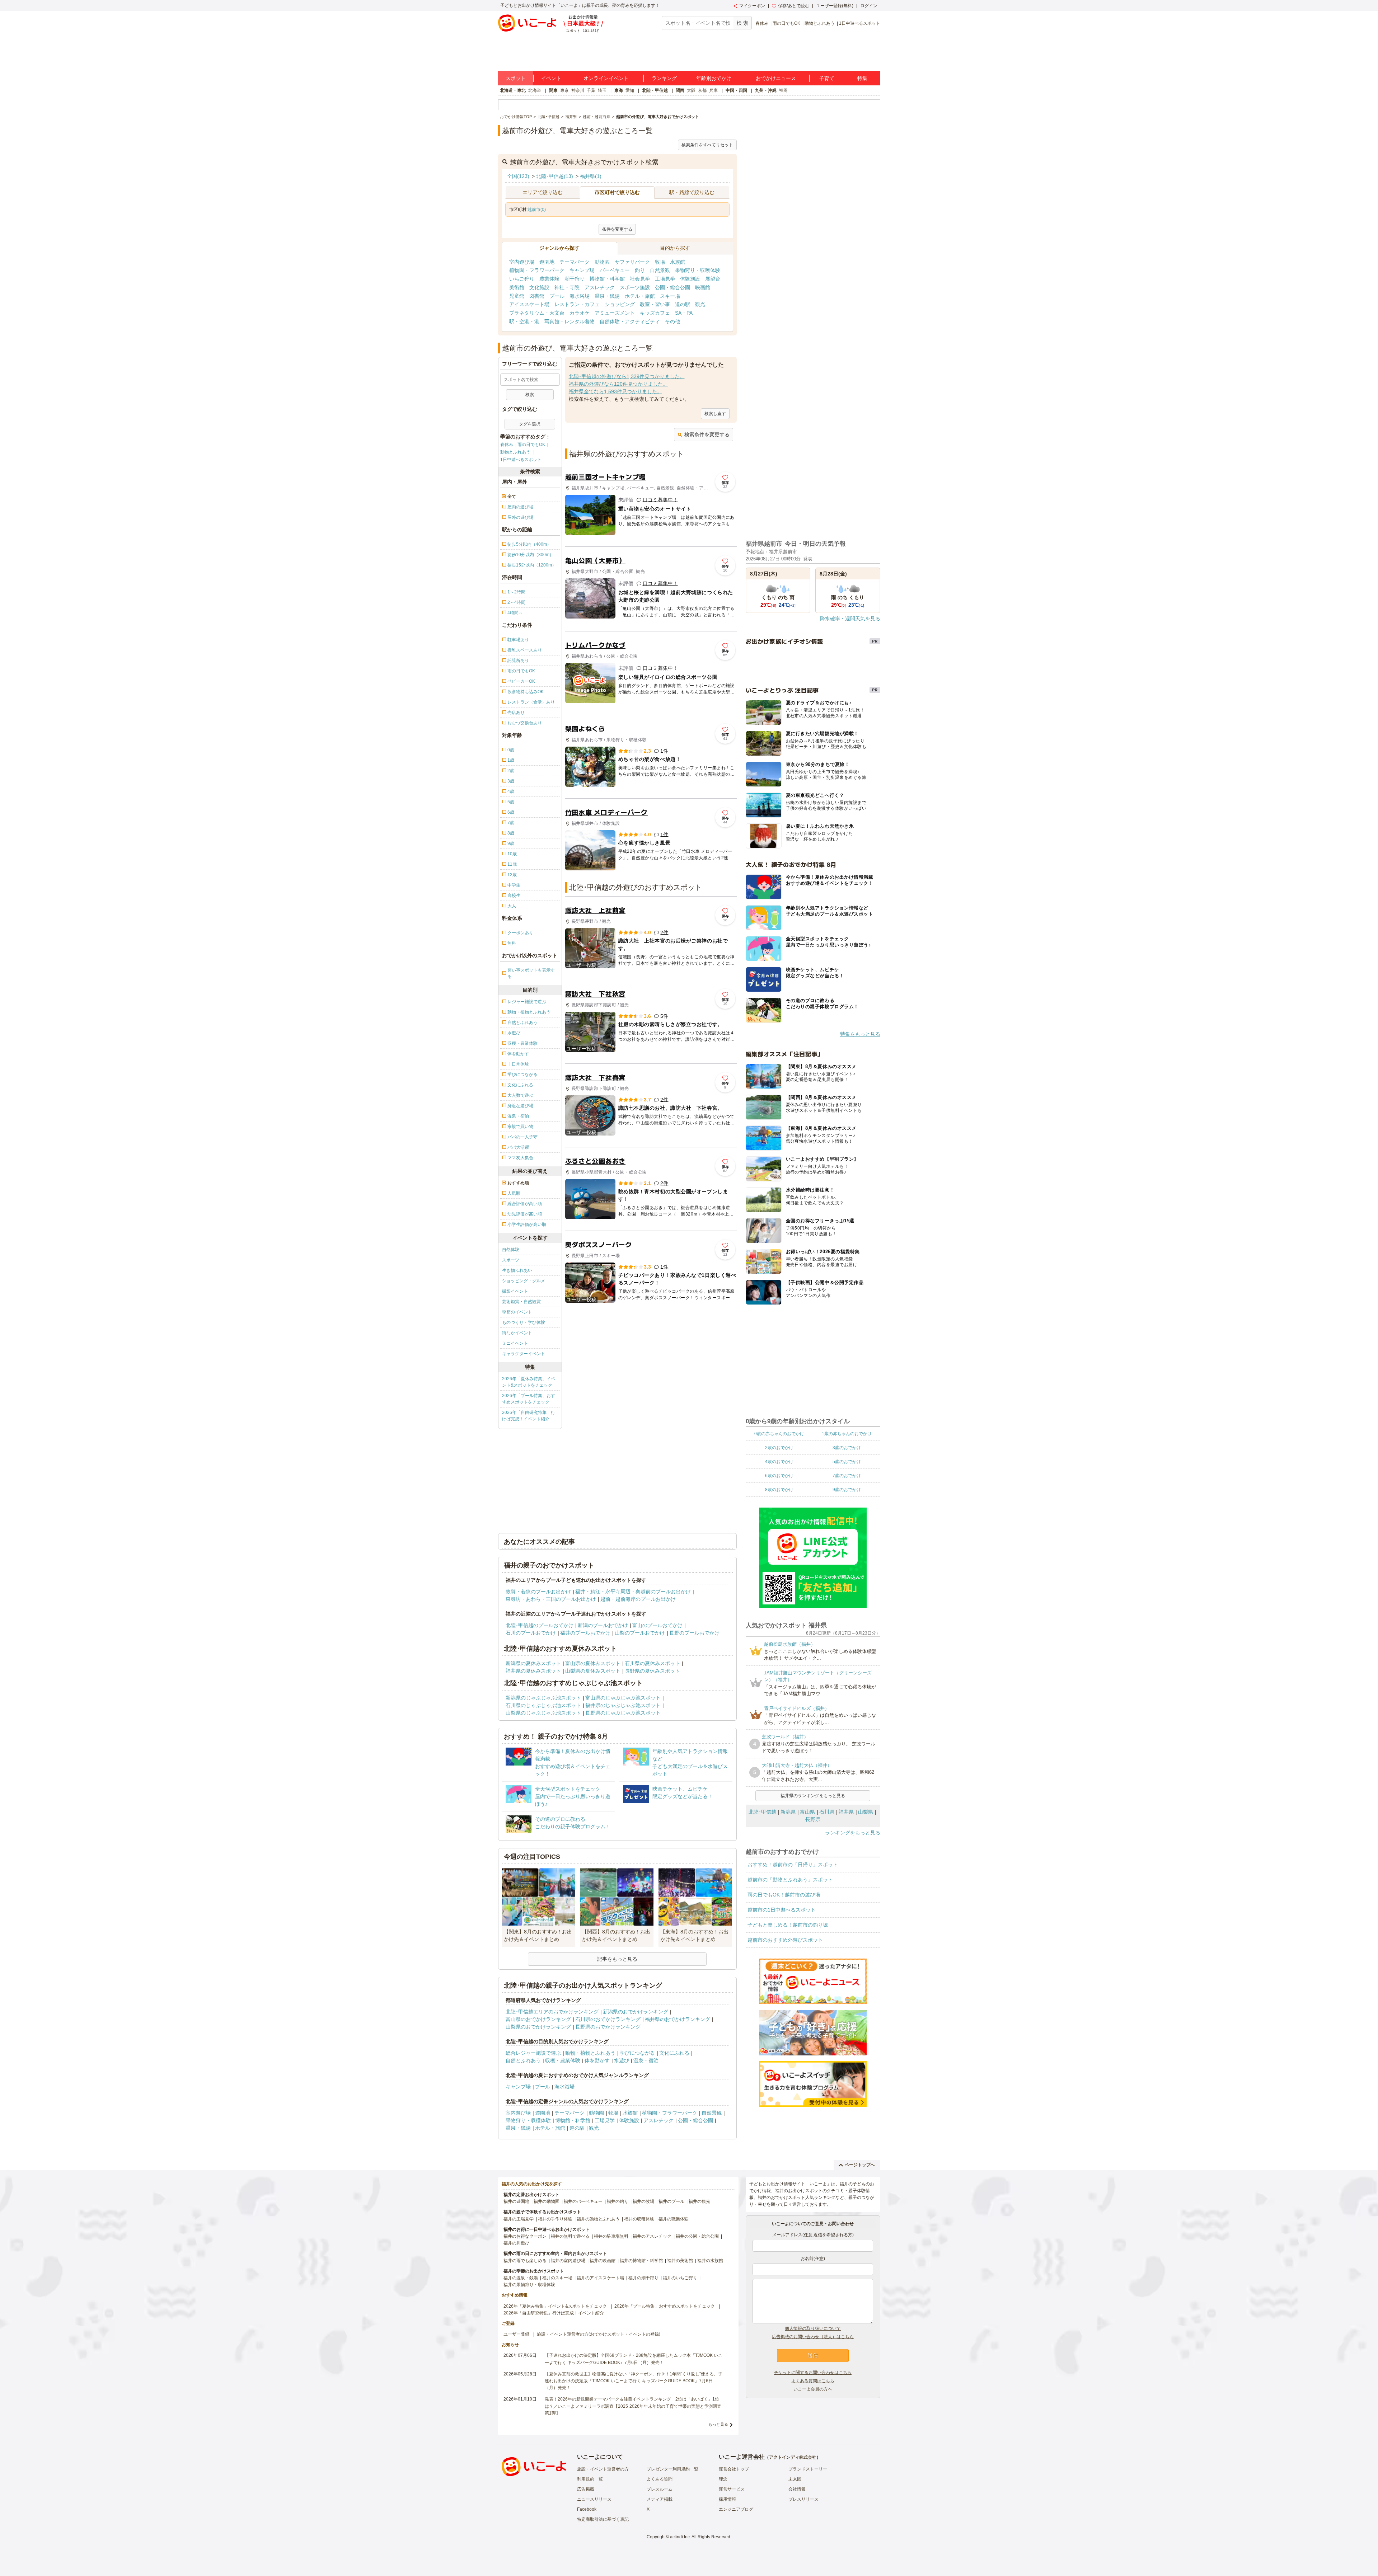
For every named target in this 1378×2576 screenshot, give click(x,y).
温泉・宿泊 (646, 2060)
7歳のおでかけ (847, 1476)
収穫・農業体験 (563, 2060)
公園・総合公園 (672, 287)
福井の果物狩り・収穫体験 (529, 2285)
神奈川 (578, 90)
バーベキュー (615, 270)
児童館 (517, 296)
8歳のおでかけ (779, 1490)
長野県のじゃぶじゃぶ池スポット (623, 1713)
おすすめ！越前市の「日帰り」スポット (793, 1865)
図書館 (537, 296)
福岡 (783, 90)
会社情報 (797, 2489)
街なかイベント (517, 1333)
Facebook (587, 2509)
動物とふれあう (820, 23)
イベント (551, 78)
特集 (862, 78)
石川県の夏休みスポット (652, 1663)
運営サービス (732, 2489)
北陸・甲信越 (655, 90)
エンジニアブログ (736, 2509)
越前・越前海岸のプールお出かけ (638, 1599)
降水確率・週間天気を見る (850, 619)
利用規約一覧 (590, 2479)
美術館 (517, 287)
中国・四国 (736, 90)
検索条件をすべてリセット (707, 145)
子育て (827, 78)
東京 (564, 90)
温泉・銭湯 (607, 296)
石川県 (827, 1812)
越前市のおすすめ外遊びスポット (785, 1940)
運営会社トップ (734, 2469)
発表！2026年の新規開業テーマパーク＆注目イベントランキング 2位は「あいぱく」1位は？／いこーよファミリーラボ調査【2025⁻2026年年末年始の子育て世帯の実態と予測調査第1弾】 (633, 2406)
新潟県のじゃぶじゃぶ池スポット (543, 1698)
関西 (680, 90)
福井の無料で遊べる (570, 2236)
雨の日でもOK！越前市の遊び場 (784, 1895)
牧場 (660, 262)
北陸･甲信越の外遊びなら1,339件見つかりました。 (627, 376)
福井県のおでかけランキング (678, 2019)
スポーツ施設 (635, 287)
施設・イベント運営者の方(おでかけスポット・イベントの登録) (599, 2334)
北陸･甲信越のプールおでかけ (540, 1625)
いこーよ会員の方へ (813, 2389)
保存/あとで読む (794, 6)
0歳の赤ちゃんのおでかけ (779, 1434)
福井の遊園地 (516, 2201)
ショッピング (620, 304)
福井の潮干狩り (643, 2278)
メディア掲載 (660, 2499)
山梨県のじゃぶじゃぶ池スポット (543, 1713)
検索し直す (715, 414)
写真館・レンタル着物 (570, 321)
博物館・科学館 (607, 279)
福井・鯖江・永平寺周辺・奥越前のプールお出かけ (633, 1592)
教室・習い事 (655, 304)
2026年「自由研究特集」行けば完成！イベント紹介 (529, 1416)
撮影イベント (515, 1291)
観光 (700, 304)
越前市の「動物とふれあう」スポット (790, 1880)
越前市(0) (537, 210)
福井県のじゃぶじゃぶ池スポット (623, 1705)
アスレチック (600, 287)
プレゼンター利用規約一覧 (672, 2469)
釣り (640, 270)
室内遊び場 (522, 262)
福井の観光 (699, 2201)
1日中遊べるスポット (860, 23)
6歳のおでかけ (779, 1476)
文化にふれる (674, 2053)
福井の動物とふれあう (598, 2219)
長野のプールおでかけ (694, 1633)
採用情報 (727, 2499)
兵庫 (713, 90)
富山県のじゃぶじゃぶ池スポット (623, 1698)
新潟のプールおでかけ (603, 1625)
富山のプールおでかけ (657, 1625)
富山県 (807, 1812)
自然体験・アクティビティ (630, 321)
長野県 (813, 1819)
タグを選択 (530, 424)
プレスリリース (803, 2499)
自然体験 (511, 1250)
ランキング (664, 78)
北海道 (535, 90)
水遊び (622, 2060)
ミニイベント (515, 1343)
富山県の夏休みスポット (593, 1663)
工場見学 (665, 279)
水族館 (678, 262)
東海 (619, 90)
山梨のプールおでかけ (640, 1633)
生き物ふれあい (517, 1270)
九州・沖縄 (766, 90)
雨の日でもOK (786, 23)
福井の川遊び (516, 2243)
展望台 (713, 279)
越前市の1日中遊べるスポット (782, 1910)
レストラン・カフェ (577, 304)
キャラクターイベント (524, 1354)
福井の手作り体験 (555, 2219)
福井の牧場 (643, 2201)
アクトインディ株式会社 (793, 2457)
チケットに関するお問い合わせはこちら (813, 2373)
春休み (762, 23)
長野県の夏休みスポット (652, 1671)
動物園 (602, 262)
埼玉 (602, 90)
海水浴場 (580, 296)
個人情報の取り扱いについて (813, 2328)
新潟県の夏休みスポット (533, 1663)
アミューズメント (615, 313)
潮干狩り (575, 279)
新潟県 (788, 1812)
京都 (702, 90)
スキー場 (670, 296)
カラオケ (580, 313)
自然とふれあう (523, 2060)
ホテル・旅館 (640, 296)
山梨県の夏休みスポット (593, 1671)
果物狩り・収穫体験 (698, 270)
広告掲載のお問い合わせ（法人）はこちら (813, 2337)
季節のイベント (517, 1312)
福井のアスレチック (652, 2236)
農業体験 (549, 279)
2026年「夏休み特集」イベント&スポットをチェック (529, 1382)
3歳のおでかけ (847, 1448)
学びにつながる (637, 2053)
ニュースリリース (594, 2499)
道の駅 (683, 304)
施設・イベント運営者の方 (603, 2469)
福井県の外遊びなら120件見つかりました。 (618, 384)
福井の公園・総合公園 (697, 2236)
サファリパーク (632, 262)
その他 (672, 321)
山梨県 (866, 1812)
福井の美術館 (680, 2261)
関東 (553, 90)
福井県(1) (591, 176)
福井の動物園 (547, 2201)
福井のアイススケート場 (600, 2278)
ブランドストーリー (808, 2469)
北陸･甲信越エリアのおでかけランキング (552, 2012)
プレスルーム (660, 2489)
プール (557, 296)
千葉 (591, 90)
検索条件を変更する (707, 434)
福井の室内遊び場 (568, 2261)
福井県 (846, 1812)
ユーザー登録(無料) (835, 6)
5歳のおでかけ (847, 1462)
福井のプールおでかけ (585, 1633)
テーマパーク (575, 262)
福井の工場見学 (519, 2219)
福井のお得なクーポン (525, 2236)
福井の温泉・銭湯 (521, 2278)
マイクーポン (752, 6)
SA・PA (684, 313)
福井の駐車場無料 (611, 2236)
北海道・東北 (513, 90)
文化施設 (539, 287)
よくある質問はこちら (813, 2381)
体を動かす (597, 2060)
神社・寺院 (567, 287)
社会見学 (640, 279)
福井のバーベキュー (583, 2201)
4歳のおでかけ (779, 1462)
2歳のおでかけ (779, 1448)
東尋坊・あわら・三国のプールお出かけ (551, 1599)
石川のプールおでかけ (531, 1633)
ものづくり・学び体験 (524, 1322)
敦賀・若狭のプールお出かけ (538, 1592)
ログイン (869, 6)
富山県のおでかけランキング (538, 2019)
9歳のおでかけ (847, 1490)
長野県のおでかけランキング (608, 2027)
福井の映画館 (603, 2261)
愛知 (630, 90)
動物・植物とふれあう (590, 2053)
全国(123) (518, 176)
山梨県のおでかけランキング (538, 2027)
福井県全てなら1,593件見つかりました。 (615, 391)
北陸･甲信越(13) (555, 176)
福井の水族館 (710, 2261)
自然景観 (660, 270)
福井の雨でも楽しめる (525, 2261)
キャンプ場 (582, 270)
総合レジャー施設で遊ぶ (533, 2053)
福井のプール (671, 2201)
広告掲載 (586, 2489)
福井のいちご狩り (680, 2278)
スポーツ (511, 1260)
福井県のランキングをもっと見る (813, 1796)
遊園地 (547, 262)
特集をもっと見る (860, 1034)
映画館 (703, 287)
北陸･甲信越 (762, 1812)
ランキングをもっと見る (853, 1833)
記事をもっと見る (617, 1959)
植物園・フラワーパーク (537, 270)
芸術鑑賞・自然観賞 (521, 1302)
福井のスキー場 (557, 2278)
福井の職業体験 (674, 2219)
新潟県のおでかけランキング (636, 2012)
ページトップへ (860, 2165)
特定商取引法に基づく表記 (603, 2519)
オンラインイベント (606, 78)
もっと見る (718, 2424)
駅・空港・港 (524, 321)
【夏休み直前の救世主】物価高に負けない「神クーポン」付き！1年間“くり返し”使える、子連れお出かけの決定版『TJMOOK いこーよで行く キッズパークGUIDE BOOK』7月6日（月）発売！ (634, 2381)
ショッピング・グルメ (524, 1281)
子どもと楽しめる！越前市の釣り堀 (788, 1925)
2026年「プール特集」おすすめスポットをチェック (529, 1399)
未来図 (795, 2479)
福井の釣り (618, 2201)
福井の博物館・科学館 (641, 2261)
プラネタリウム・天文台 (537, 313)
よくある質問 (660, 2479)
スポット (516, 78)
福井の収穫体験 (639, 2219)
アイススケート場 (529, 304)
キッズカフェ (655, 313)
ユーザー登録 (516, 2334)
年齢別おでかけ (714, 78)
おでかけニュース (776, 78)
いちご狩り (522, 279)
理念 (723, 2479)
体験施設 (690, 279)
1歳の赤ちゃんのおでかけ (847, 1434)
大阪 (691, 90)
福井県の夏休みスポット (533, 1671)
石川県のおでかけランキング (608, 2019)
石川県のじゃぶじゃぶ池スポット (543, 1705)
